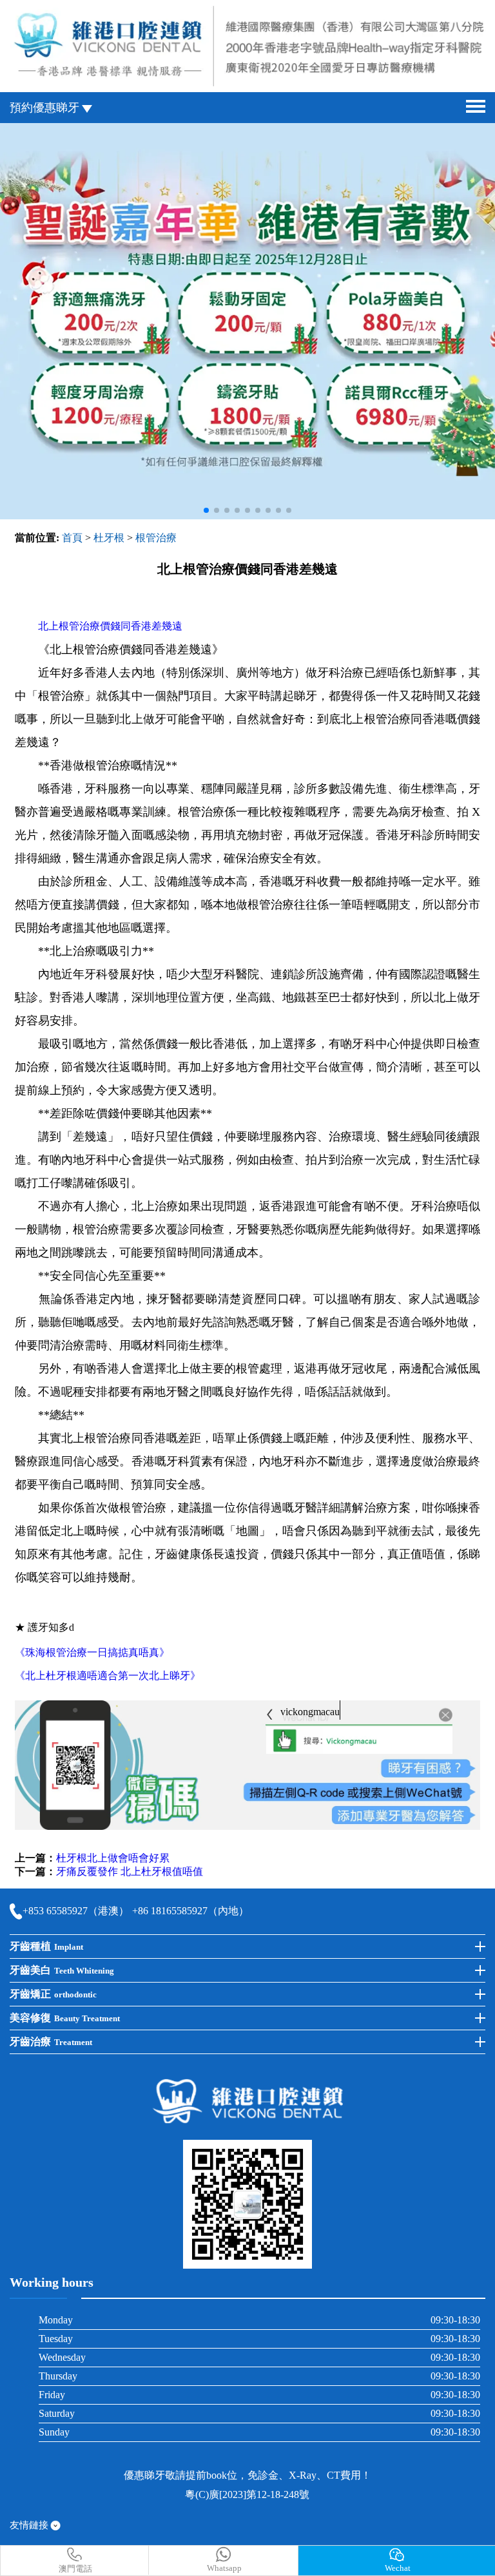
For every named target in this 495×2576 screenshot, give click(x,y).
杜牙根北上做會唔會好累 (113, 1858)
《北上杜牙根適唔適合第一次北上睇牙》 (108, 1676)
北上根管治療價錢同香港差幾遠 (110, 626)
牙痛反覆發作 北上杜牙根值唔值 (130, 1871)
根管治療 (156, 538)
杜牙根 (109, 538)
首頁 (72, 538)
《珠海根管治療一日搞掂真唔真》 (92, 1652)
